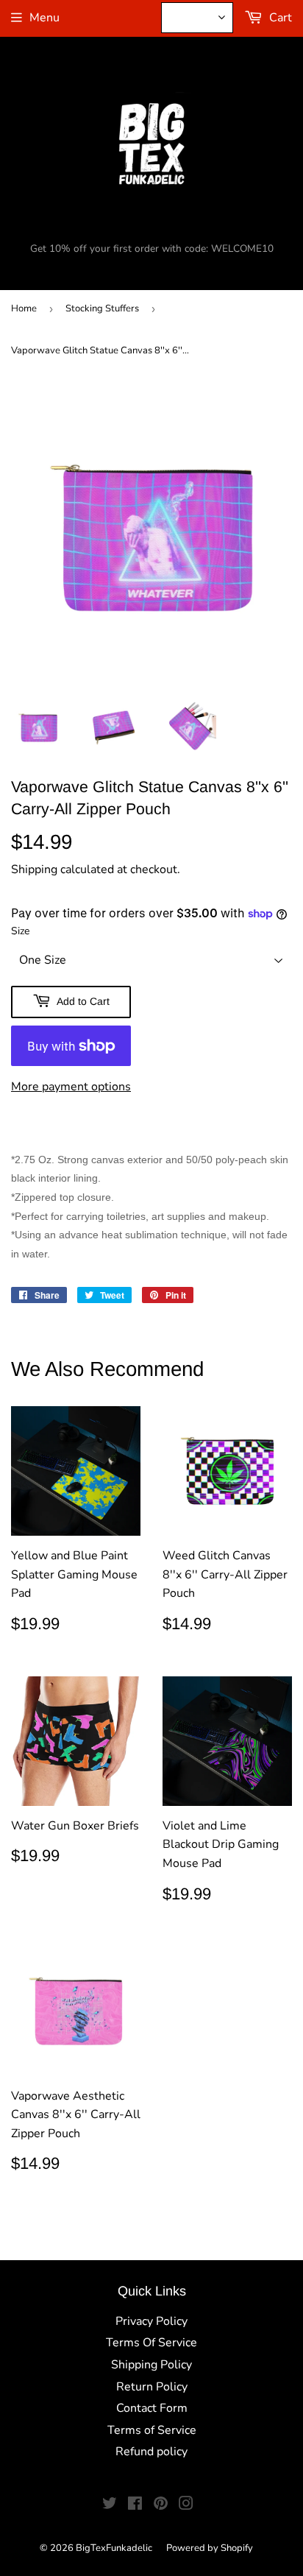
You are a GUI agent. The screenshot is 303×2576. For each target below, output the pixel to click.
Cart (279, 18)
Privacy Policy (151, 2321)
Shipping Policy (151, 2365)
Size (20, 931)
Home (24, 308)
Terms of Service (152, 2430)
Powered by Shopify (210, 2548)
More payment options (71, 1087)
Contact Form (152, 2408)
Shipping (34, 869)
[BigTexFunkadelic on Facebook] (135, 2505)
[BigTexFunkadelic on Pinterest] (161, 2505)
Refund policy (151, 2452)
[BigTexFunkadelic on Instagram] (186, 2505)
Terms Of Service (151, 2343)
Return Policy (152, 2387)
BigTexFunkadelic (114, 2548)
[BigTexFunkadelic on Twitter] (110, 2505)
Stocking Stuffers (102, 308)
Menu (44, 18)
